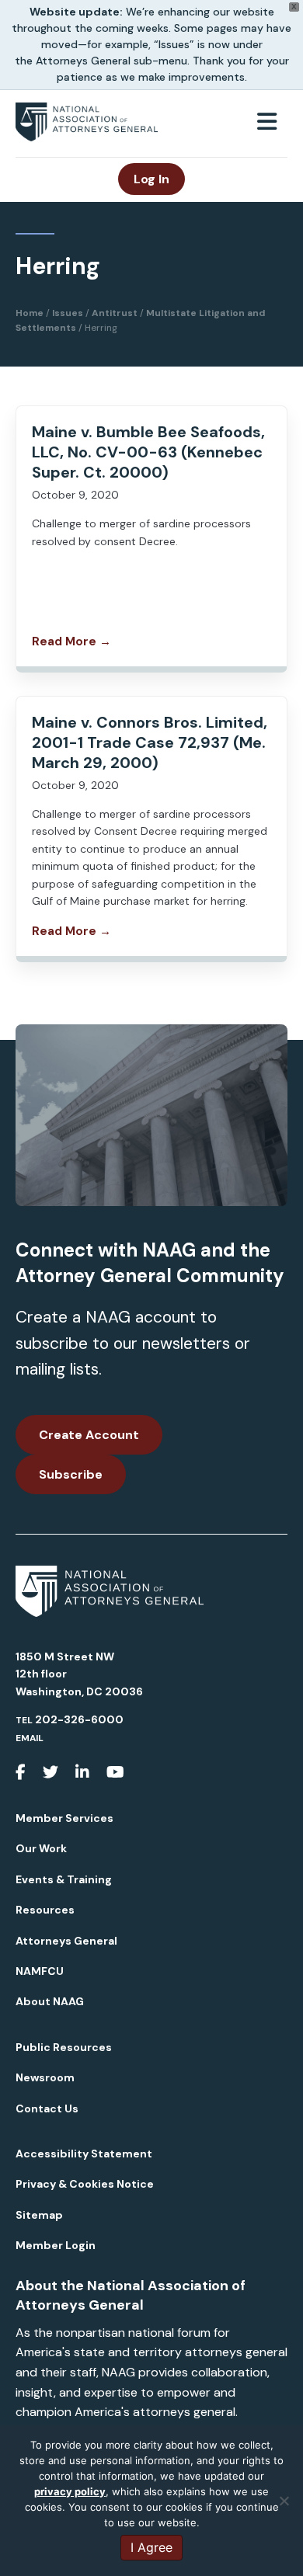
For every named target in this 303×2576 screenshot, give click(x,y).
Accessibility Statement (84, 2154)
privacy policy (70, 2491)
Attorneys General (66, 1941)
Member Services (64, 1818)
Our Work (41, 1848)
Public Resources (64, 2047)
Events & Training (64, 1879)
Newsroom (45, 2077)
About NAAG (50, 2001)
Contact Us (47, 2108)
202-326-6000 (79, 1719)
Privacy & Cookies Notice (85, 2184)
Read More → (71, 641)
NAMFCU (40, 1971)
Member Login (56, 2245)
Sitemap (39, 2215)
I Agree (151, 2547)
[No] (284, 2501)
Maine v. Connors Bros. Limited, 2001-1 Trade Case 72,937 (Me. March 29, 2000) (150, 742)
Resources (45, 1910)
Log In (151, 179)
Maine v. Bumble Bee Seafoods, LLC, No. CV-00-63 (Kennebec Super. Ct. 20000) (148, 452)
